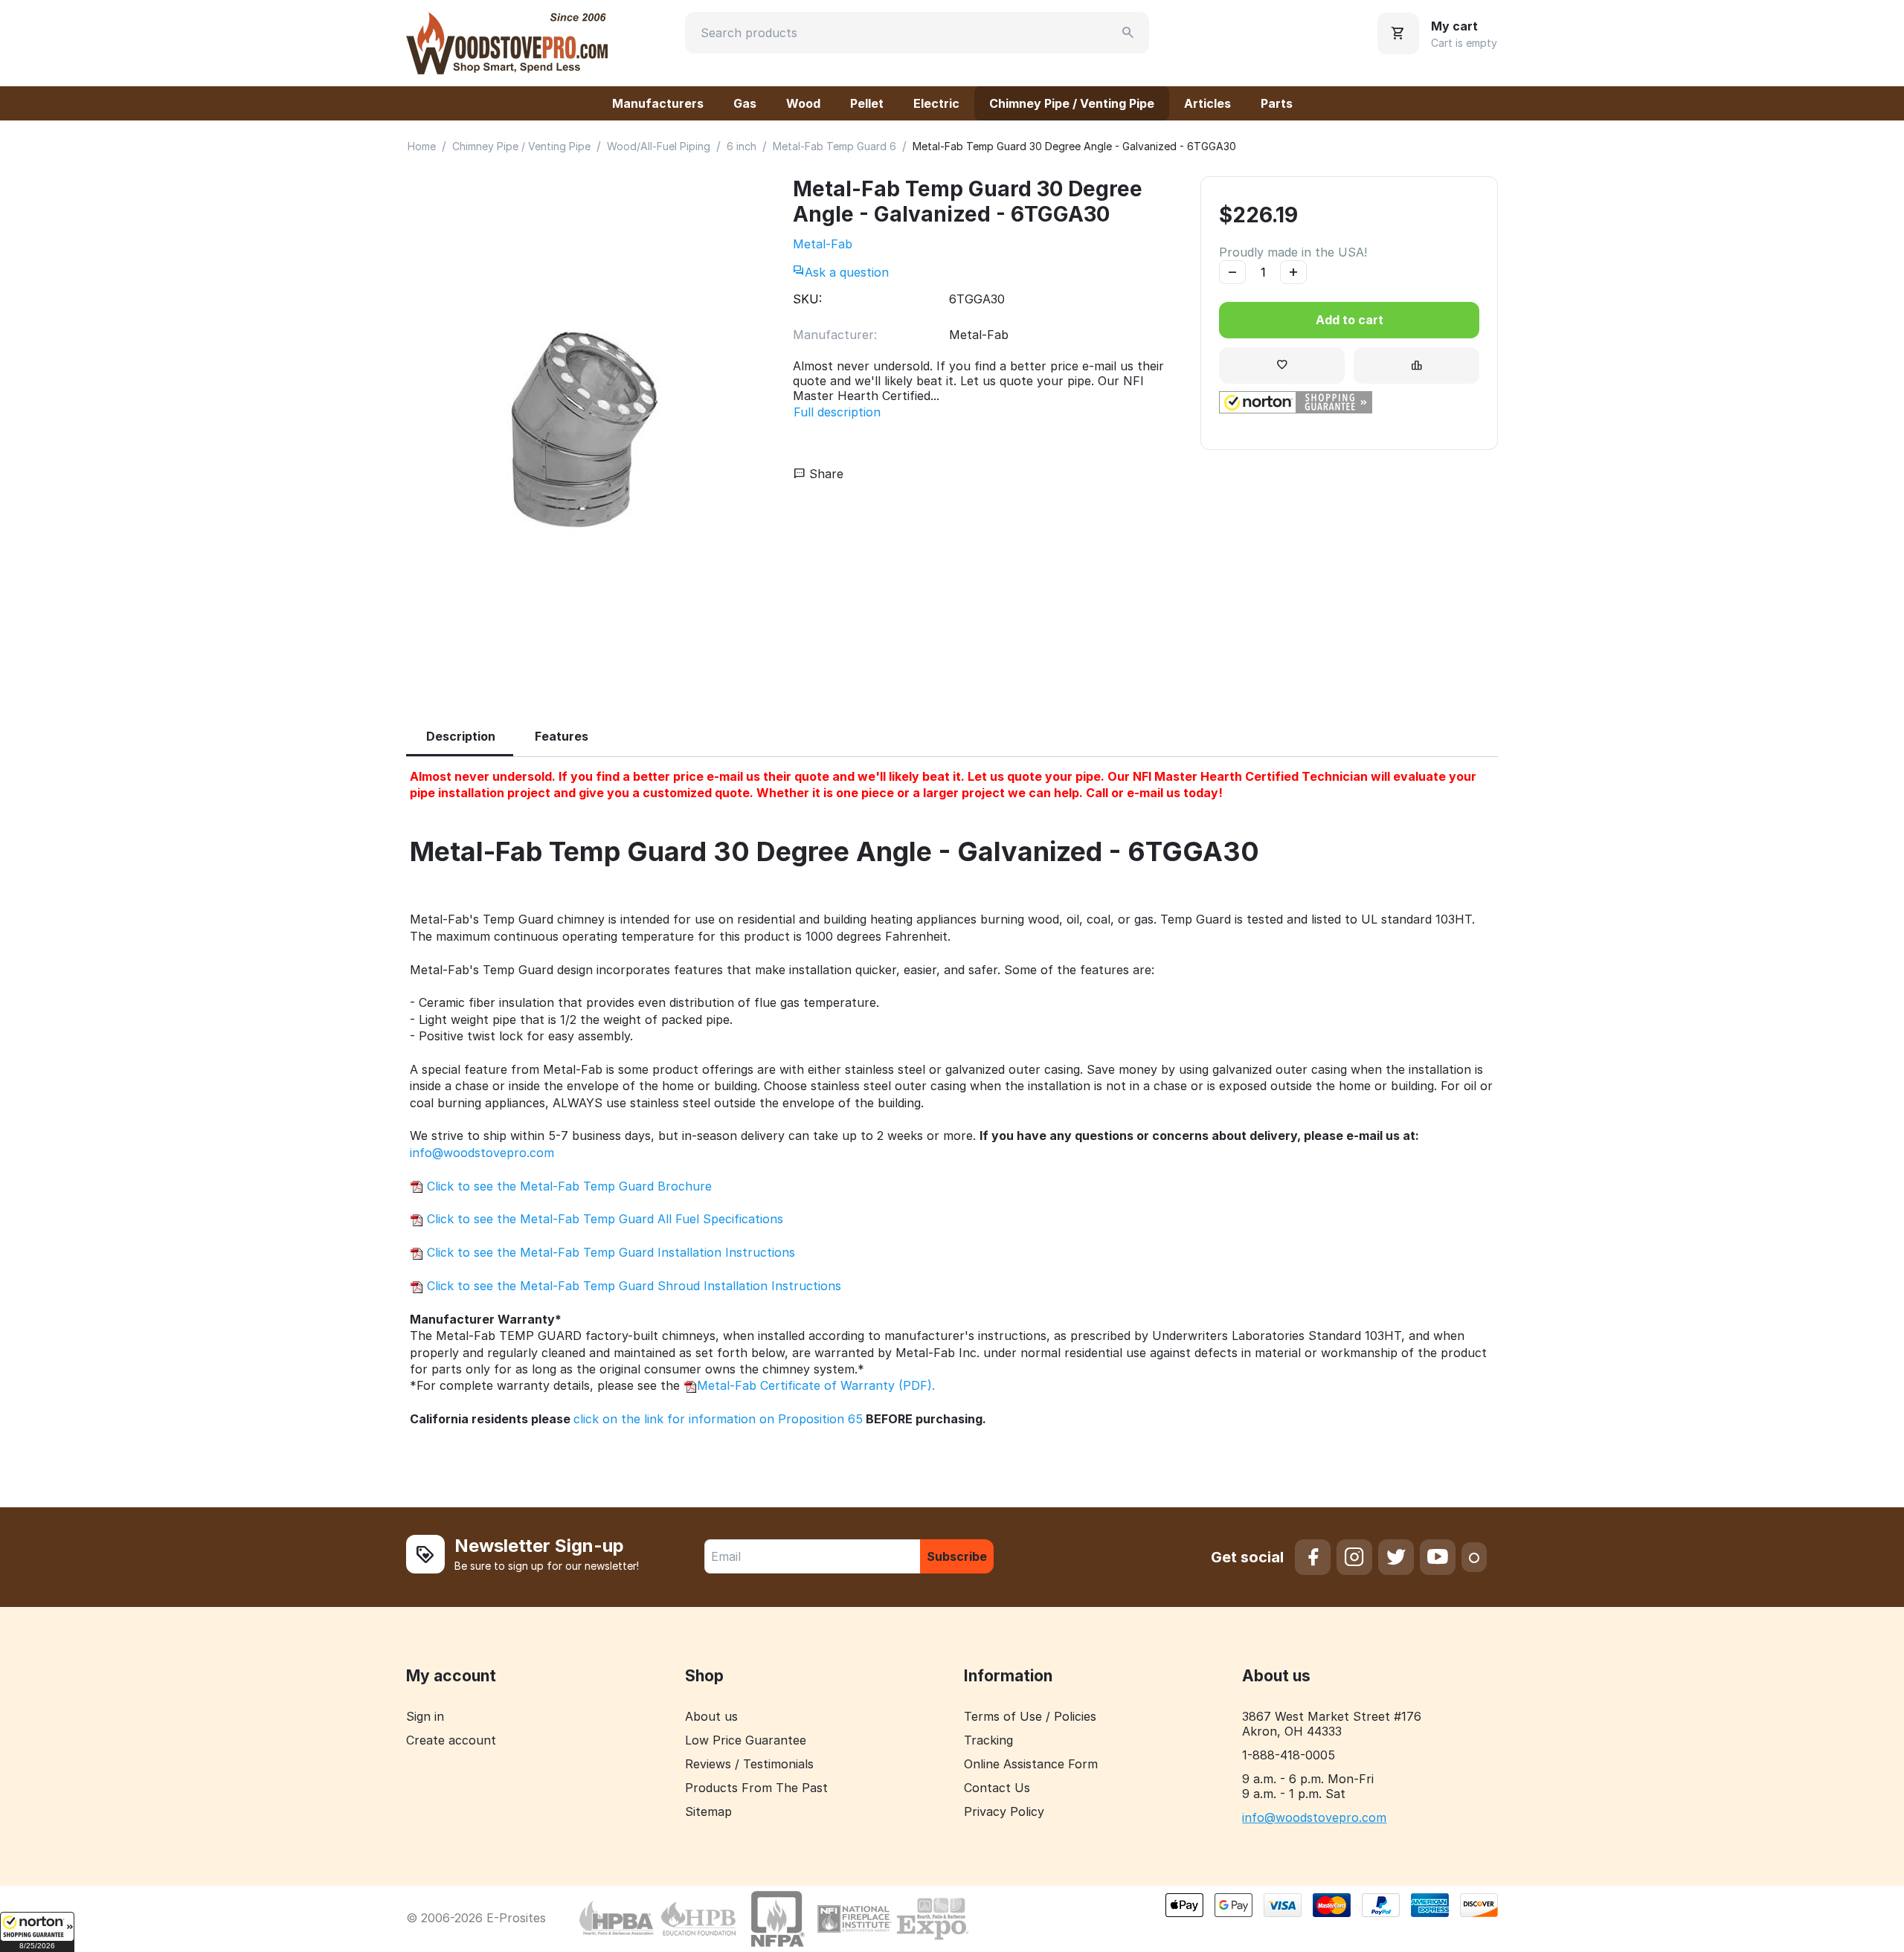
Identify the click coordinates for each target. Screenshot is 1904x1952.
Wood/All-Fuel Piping (659, 146)
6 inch (742, 146)
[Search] (1128, 33)
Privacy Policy (1004, 1811)
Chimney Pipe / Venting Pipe (1072, 103)
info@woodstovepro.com (482, 1153)
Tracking (988, 1740)
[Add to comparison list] (1416, 365)
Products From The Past (756, 1788)
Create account (451, 1740)
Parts (1277, 103)
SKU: (807, 299)
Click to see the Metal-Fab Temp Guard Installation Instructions (609, 1252)
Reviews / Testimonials (749, 1764)
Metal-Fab (823, 244)
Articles (1207, 103)
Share (824, 474)
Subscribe (957, 1556)
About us (711, 1716)
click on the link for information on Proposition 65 (718, 1419)
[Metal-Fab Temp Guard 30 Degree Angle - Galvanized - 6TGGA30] (585, 431)
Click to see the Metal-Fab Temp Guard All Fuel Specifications (603, 1219)
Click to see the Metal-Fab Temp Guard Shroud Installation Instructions (632, 1286)
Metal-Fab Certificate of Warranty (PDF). (816, 1385)
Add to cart (1350, 320)
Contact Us (997, 1788)
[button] (37, 1932)
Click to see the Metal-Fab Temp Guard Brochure (567, 1186)
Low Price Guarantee (746, 1740)
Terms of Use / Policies (1030, 1716)
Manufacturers (658, 103)
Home (422, 146)
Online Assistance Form (1031, 1764)
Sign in (425, 1716)
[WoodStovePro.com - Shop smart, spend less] (507, 42)
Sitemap (708, 1811)
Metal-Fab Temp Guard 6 (834, 146)
